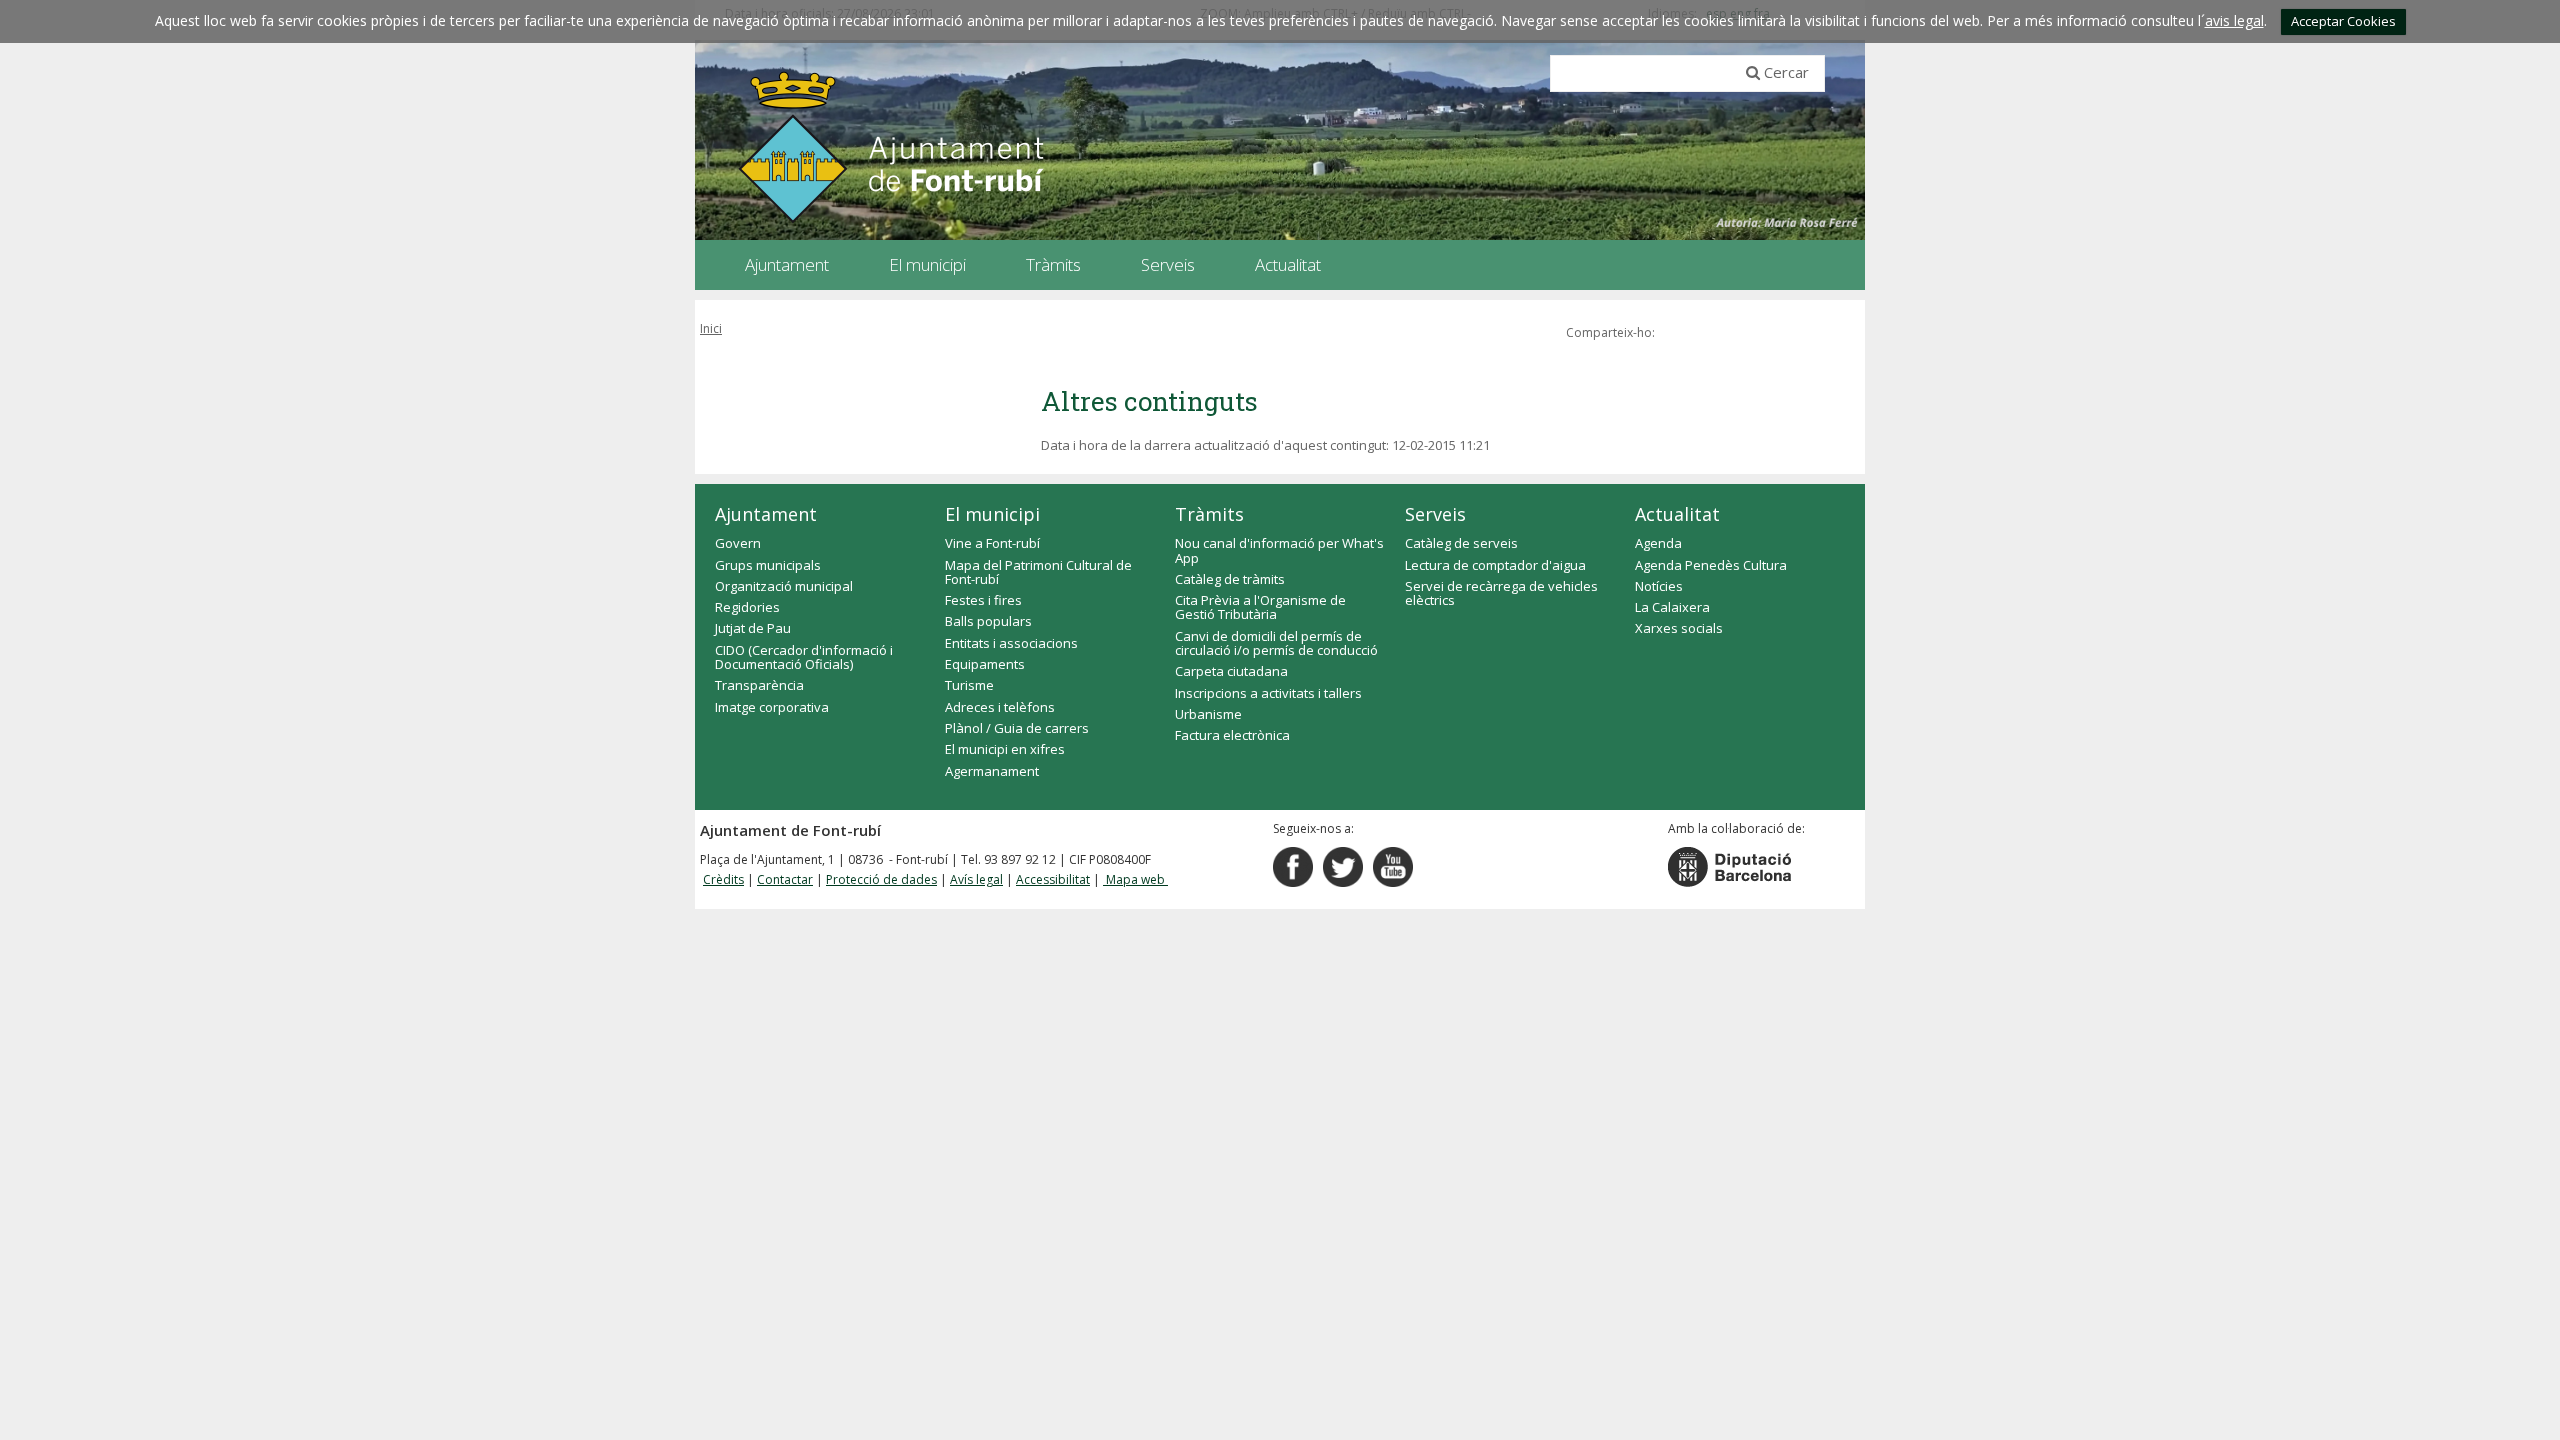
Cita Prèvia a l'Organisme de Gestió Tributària (1260, 607)
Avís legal (976, 879)
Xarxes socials (1679, 628)
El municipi (992, 514)
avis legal (2234, 20)
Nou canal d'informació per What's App (1279, 550)
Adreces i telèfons (1000, 707)
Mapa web (1135, 879)
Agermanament (992, 771)
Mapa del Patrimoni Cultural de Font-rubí (1038, 572)
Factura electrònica (1232, 735)
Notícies (1659, 586)
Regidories (747, 607)
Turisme (969, 685)
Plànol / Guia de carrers (1017, 728)
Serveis (1435, 514)
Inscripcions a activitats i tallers (1268, 693)
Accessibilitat (1053, 879)
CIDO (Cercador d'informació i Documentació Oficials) (804, 657)
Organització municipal (784, 586)
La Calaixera (1672, 607)
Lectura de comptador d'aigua (1495, 565)
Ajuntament (766, 514)
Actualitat (1677, 514)
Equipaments (985, 664)
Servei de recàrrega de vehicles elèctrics (1501, 593)
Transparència (759, 685)
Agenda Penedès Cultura (1711, 565)
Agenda (1658, 543)
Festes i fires (983, 600)
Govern (738, 543)
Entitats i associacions (1011, 643)
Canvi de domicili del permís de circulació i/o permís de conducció (1276, 643)
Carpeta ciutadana (1231, 671)
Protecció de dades (881, 879)
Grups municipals (768, 565)
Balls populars (988, 621)
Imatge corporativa (772, 707)
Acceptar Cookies (2343, 21)
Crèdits (723, 879)
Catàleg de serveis (1461, 543)
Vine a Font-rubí (992, 543)
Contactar (785, 879)
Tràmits (1209, 514)
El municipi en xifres (1005, 749)
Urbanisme (1208, 714)
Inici (711, 328)
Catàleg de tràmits (1230, 579)
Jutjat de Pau (753, 628)
